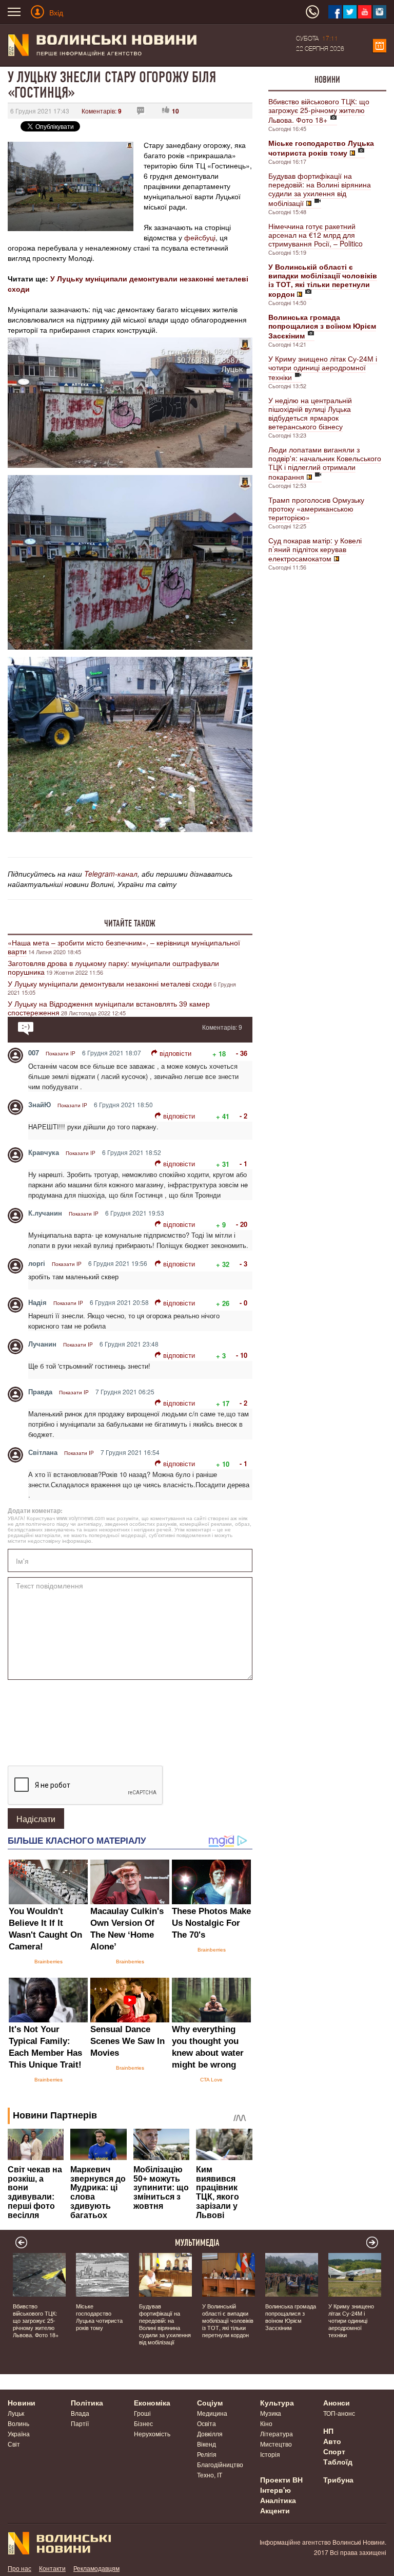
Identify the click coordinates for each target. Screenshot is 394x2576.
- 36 (242, 1053)
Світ (14, 2444)
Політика (87, 2402)
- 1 (243, 1163)
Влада (80, 2413)
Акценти (275, 2510)
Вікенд (206, 2444)
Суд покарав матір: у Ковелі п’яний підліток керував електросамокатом (315, 549)
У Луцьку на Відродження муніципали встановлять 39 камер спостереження (109, 1008)
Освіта (206, 2423)
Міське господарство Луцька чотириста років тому (99, 2317)
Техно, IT (210, 2475)
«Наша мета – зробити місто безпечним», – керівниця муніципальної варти (124, 947)
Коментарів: (102, 111)
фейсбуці (200, 237)
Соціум (210, 2402)
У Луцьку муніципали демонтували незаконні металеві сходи (110, 983)
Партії (80, 2423)
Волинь (18, 2423)
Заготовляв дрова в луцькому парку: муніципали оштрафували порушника (113, 967)
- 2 (243, 1116)
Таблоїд (338, 2461)
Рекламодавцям (96, 2568)
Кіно (266, 2423)
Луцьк (16, 2413)
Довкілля (210, 2433)
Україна (19, 2433)
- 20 (242, 1224)
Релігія (207, 2454)
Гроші (142, 2413)
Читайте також (130, 923)
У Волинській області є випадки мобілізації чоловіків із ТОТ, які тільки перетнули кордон (228, 2320)
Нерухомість (152, 2433)
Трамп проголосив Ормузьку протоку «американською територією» (316, 508)
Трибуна (338, 2479)
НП (328, 2431)
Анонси (337, 2402)
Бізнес (143, 2423)
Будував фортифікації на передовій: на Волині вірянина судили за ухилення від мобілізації (320, 189)
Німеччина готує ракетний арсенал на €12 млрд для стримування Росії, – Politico (316, 235)
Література (277, 2433)
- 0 (243, 1303)
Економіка (152, 2402)
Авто (332, 2441)
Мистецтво (276, 2444)
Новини (327, 80)
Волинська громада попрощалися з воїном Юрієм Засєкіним (291, 2317)
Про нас (19, 2568)
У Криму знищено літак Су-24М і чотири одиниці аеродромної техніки (323, 368)
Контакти (52, 2568)
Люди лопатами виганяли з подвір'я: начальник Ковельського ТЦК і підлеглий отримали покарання (325, 463)
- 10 (242, 1355)
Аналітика (278, 2500)
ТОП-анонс (339, 2413)
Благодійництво (220, 2464)
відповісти (175, 1053)
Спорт (334, 2451)
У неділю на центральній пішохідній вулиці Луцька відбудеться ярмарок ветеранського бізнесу (310, 413)
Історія (270, 2454)
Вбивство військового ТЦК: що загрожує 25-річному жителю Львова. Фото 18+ (319, 110)
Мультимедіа (197, 2243)
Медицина (212, 2413)
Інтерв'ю (275, 2490)
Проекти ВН (281, 2479)
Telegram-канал (111, 874)
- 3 (243, 1264)
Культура (277, 2402)
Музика (271, 2413)
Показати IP (61, 1053)
